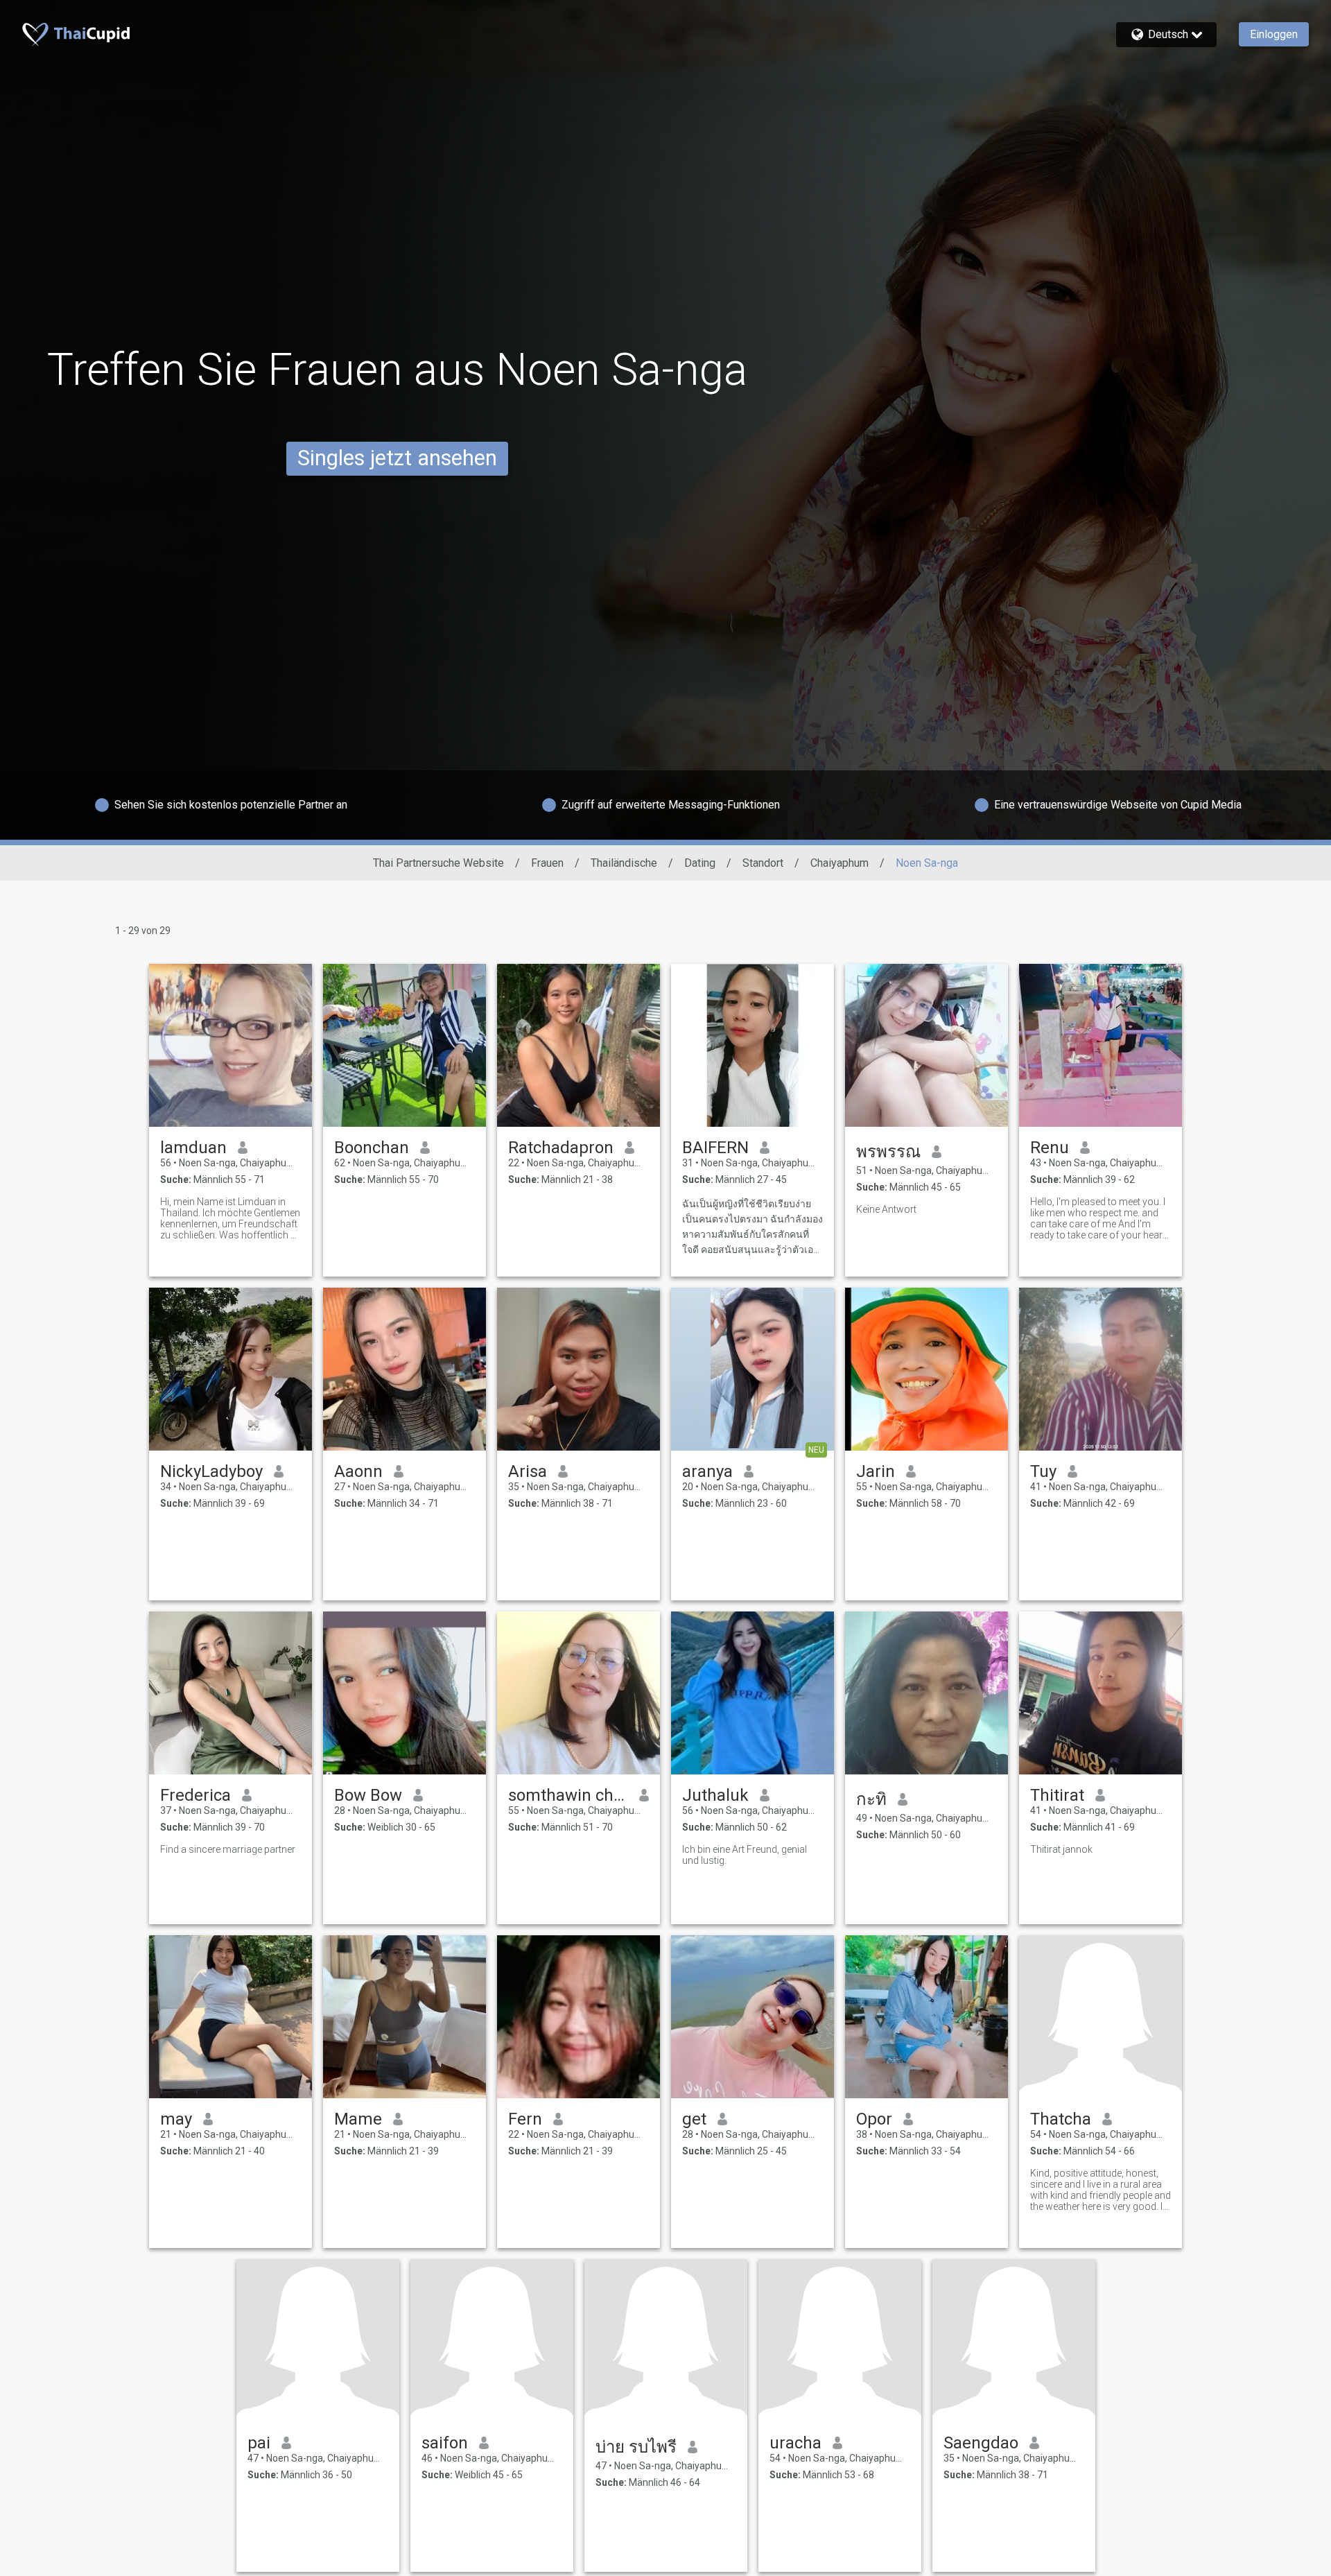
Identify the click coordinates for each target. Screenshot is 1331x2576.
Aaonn (358, 1471)
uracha (795, 2443)
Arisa (528, 1471)
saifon (445, 2443)
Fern (525, 2119)
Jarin (876, 1471)
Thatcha (1061, 2119)
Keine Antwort (886, 1209)
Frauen (547, 863)
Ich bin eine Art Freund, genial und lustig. (745, 1855)
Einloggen (1274, 34)
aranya (707, 1471)
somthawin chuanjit (568, 1795)
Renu (1050, 1148)
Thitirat (1057, 1795)
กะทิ (871, 1799)
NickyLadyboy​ (211, 1471)
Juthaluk (715, 1795)
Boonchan (372, 1148)
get (694, 2119)
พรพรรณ (888, 1152)
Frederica (195, 1795)
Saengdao (981, 2443)
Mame (358, 2119)
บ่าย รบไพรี (636, 2447)
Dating (700, 863)
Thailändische (624, 863)
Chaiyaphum (840, 863)
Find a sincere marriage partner (228, 1849)
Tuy (1043, 1471)
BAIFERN (715, 1148)
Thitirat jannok (1061, 1849)
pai (259, 2443)
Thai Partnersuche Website (438, 863)
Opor (874, 2119)
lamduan (193, 1148)
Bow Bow (368, 1795)
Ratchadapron (561, 1148)
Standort (763, 863)
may (176, 2119)
